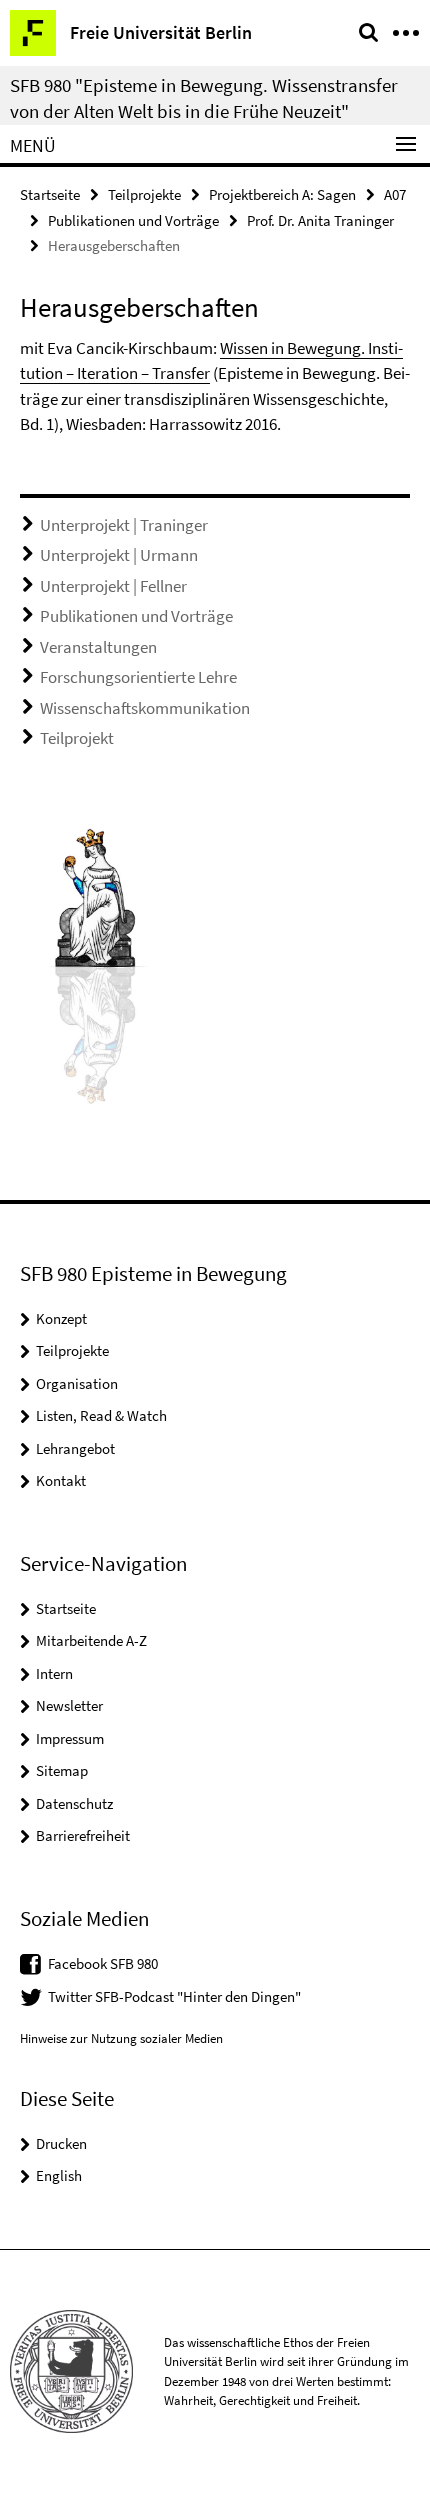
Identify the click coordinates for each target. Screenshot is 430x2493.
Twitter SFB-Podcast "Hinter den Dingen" (174, 1996)
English (59, 2175)
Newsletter (69, 1705)
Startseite (50, 194)
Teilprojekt (77, 738)
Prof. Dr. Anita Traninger (320, 220)
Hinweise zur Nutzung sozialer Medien (121, 2038)
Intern (54, 1673)
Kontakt (61, 1480)
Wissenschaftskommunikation (145, 708)
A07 (395, 194)
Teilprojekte (144, 194)
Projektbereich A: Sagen (282, 194)
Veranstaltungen (98, 647)
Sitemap (62, 1770)
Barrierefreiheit (83, 1835)
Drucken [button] (61, 2143)
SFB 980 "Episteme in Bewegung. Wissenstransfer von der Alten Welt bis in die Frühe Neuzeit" (204, 98)
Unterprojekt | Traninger (124, 525)
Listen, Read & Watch (101, 1415)
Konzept (61, 1318)
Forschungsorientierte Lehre (138, 677)
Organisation (77, 1383)
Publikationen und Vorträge (133, 220)
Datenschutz (74, 1803)
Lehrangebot (75, 1448)
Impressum (70, 1738)
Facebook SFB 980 (103, 1963)
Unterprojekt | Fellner (113, 586)
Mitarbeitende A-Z (91, 1640)
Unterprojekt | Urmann (119, 555)
